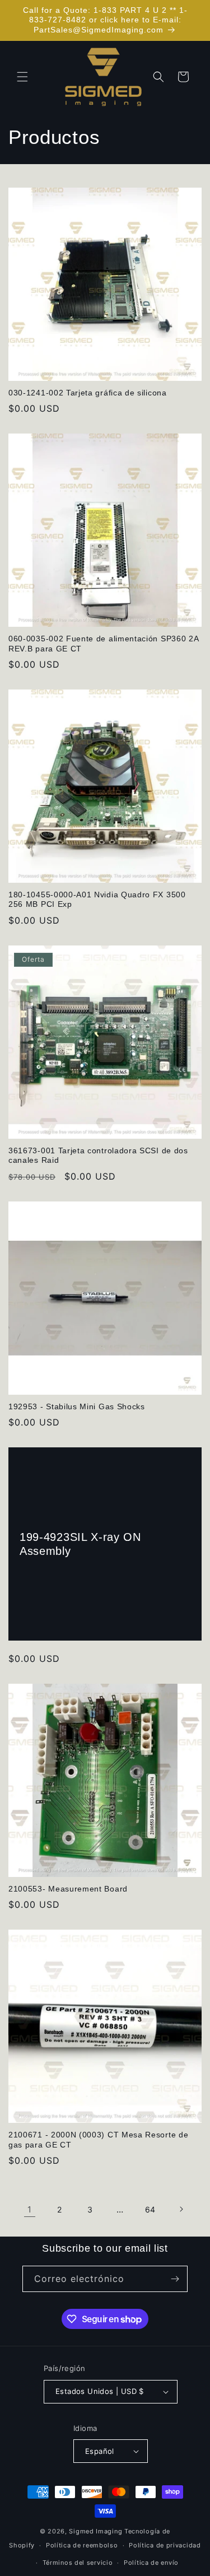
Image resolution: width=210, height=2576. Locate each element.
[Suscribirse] (175, 2279)
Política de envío (151, 2563)
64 (150, 2209)
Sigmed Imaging (95, 2531)
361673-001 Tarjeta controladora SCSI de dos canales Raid (98, 1156)
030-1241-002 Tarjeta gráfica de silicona (88, 393)
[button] (22, 77)
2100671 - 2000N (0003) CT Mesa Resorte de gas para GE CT (98, 2140)
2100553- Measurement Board (68, 1889)
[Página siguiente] (181, 2209)
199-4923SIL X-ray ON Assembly (80, 1544)
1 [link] (30, 2209)
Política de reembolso (82, 2545)
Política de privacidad (165, 2545)
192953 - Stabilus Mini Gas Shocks (77, 1407)
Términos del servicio (78, 2563)
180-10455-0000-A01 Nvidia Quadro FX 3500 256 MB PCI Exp (97, 900)
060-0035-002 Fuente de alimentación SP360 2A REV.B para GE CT (103, 644)
